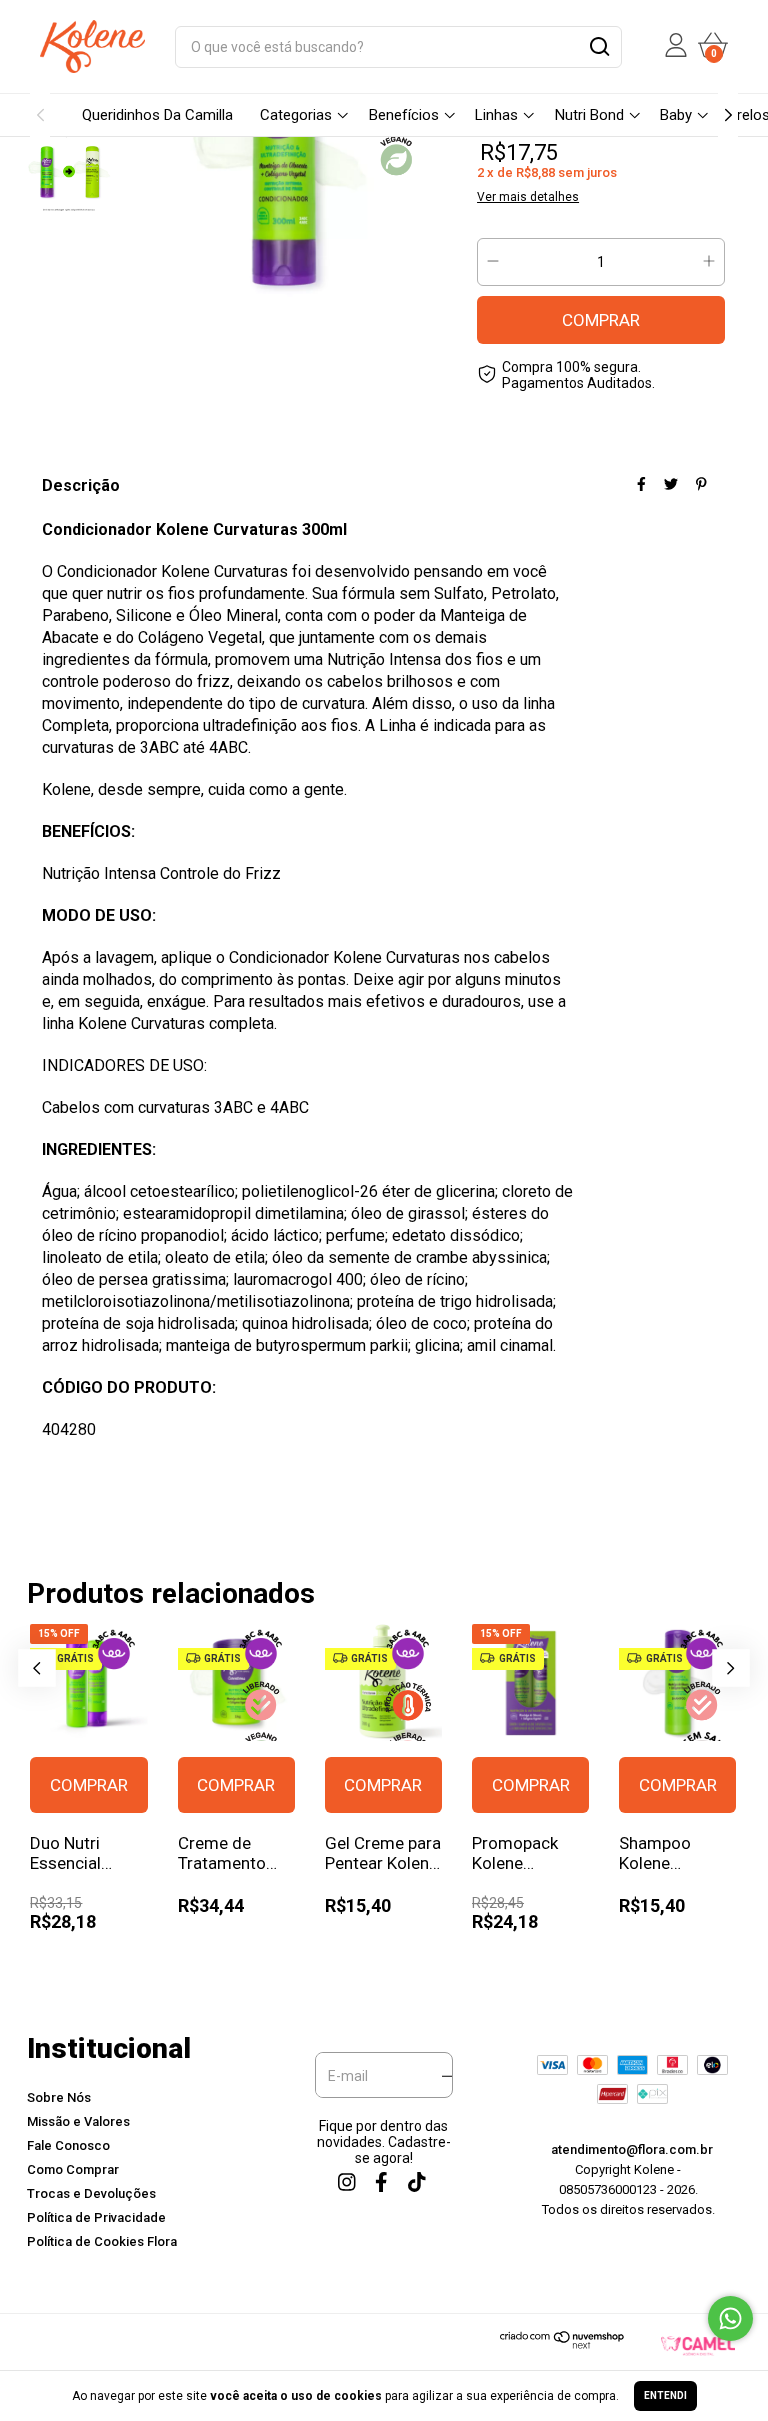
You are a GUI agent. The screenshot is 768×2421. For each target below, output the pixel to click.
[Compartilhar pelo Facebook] (641, 484)
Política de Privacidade (96, 2217)
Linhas (496, 115)
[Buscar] (598, 49)
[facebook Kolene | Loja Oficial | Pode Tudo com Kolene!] (381, 2181)
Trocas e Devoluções (91, 2193)
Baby (676, 115)
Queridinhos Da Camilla (157, 115)
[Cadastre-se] (441, 2076)
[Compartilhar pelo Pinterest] (701, 484)
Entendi (665, 2395)
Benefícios (404, 115)
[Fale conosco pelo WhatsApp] (730, 2318)
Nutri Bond (589, 115)
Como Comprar (73, 2169)
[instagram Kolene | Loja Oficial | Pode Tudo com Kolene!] (346, 2181)
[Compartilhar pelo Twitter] (671, 484)
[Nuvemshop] (562, 2344)
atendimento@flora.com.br (632, 2149)
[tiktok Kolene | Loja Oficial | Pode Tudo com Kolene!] (416, 2181)
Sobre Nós (59, 2097)
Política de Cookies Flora (102, 2241)
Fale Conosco (68, 2145)
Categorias (296, 115)
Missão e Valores (78, 2121)
